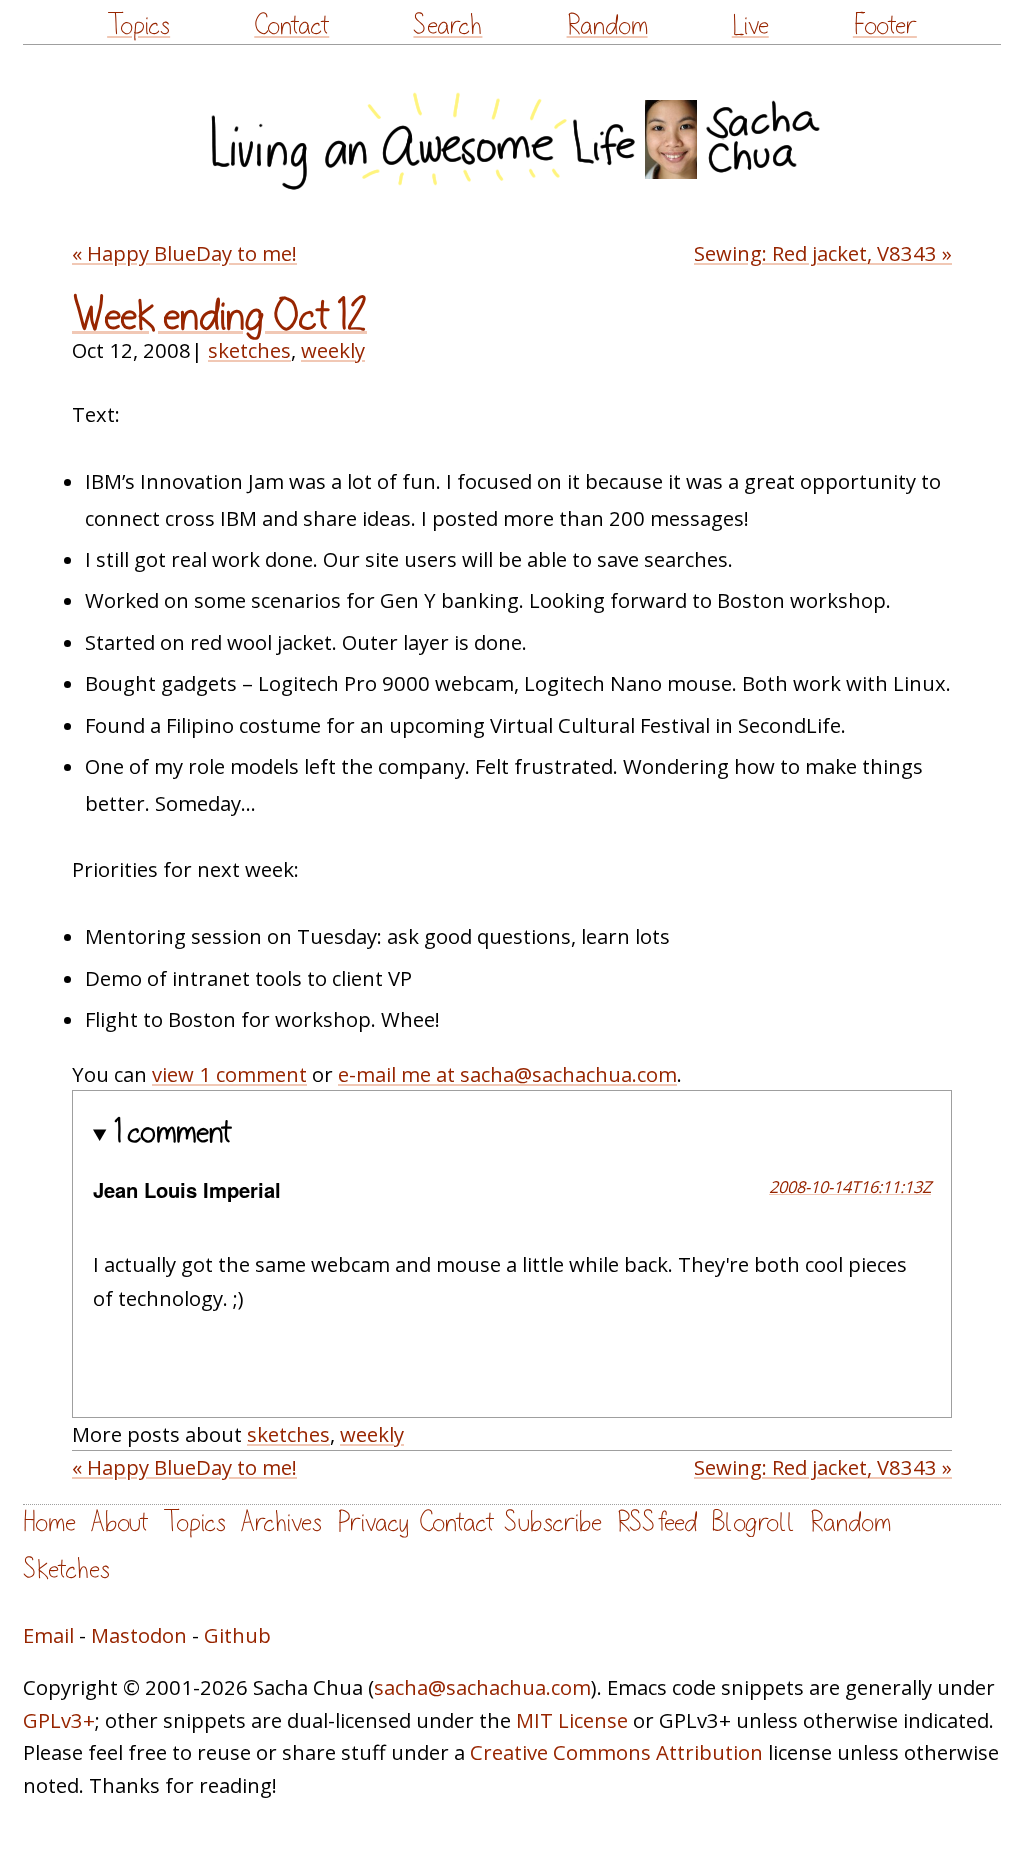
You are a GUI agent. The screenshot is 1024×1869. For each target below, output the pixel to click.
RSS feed (657, 1522)
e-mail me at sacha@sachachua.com (507, 1074)
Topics (138, 25)
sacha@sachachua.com (482, 1687)
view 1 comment (229, 1074)
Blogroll (753, 1522)
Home (49, 1522)
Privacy (373, 1522)
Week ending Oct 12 (219, 316)
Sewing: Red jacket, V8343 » (823, 253)
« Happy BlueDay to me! (184, 253)
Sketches (66, 1569)
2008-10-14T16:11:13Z (850, 1186)
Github (237, 1635)
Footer (885, 25)
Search (447, 25)
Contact (291, 25)
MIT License (572, 1720)
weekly (333, 350)
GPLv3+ (59, 1720)
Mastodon (139, 1635)
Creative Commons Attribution (616, 1752)
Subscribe (553, 1522)
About (119, 1522)
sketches (249, 350)
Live (750, 25)
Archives (281, 1522)
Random (607, 25)
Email (48, 1635)
